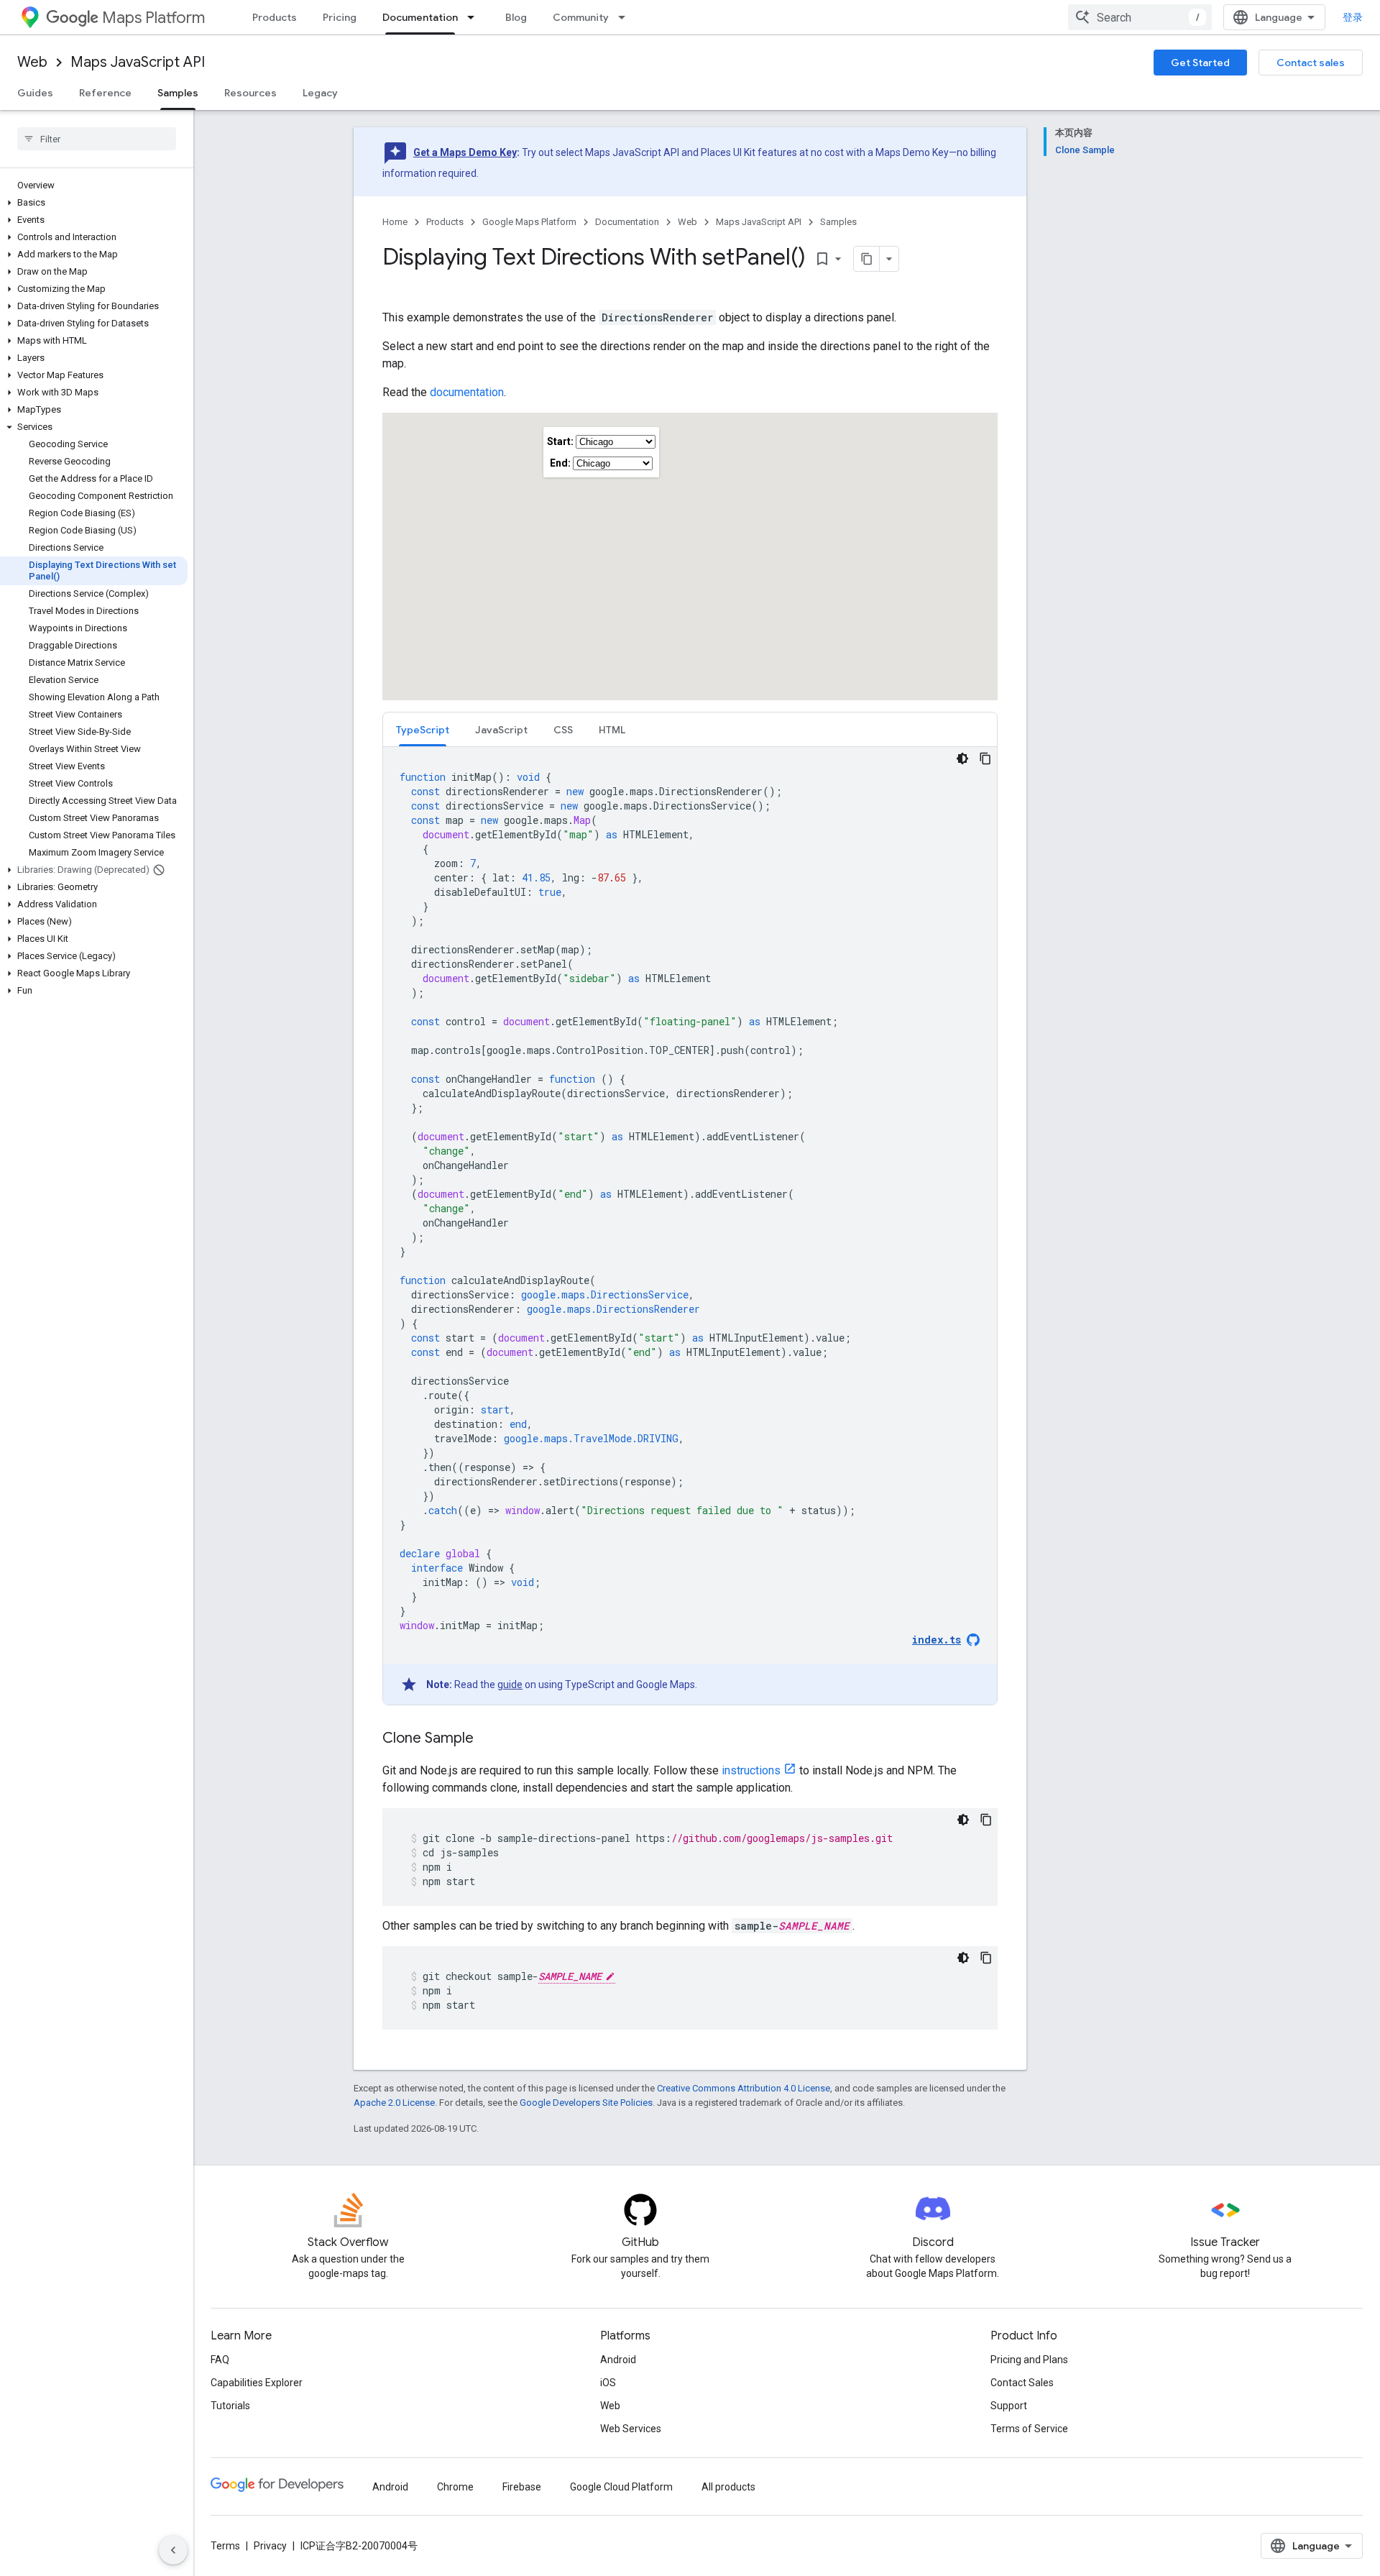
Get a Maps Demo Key (465, 152)
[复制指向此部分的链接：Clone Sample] (488, 1739)
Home (395, 222)
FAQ (220, 2360)
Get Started (1200, 63)
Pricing (340, 17)
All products (728, 2487)
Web (32, 62)
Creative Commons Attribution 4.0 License (744, 2088)
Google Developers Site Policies (586, 2103)
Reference (105, 93)
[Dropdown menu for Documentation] (475, 17)
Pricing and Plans (1029, 2360)
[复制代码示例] (985, 758)
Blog (516, 17)
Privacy (270, 2546)
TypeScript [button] (423, 730)
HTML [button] (612, 730)
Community (581, 17)
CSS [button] (563, 730)
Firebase (522, 2487)
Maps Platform (153, 18)
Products (275, 17)
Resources (250, 93)
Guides (35, 93)
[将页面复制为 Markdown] (867, 259)
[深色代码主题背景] (962, 758)
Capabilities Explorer (257, 2383)
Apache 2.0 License (394, 2103)
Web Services (631, 2429)
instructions (751, 1770)
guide (510, 1685)
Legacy (320, 93)
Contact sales (1311, 63)
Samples (178, 93)
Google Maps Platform (529, 222)
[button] (94, 203)
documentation (467, 392)
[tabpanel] (690, 1226)
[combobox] (1140, 17)
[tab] (423, 729)
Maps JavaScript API (138, 62)
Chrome (455, 2487)
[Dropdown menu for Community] (626, 17)
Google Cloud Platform (621, 2487)
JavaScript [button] (501, 730)
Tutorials (230, 2406)
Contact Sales (1022, 2383)
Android (618, 2360)
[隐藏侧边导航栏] (173, 2550)
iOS (608, 2383)
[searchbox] (97, 139)
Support (1009, 2406)
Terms (225, 2546)
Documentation (420, 17)
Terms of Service (1029, 2429)
